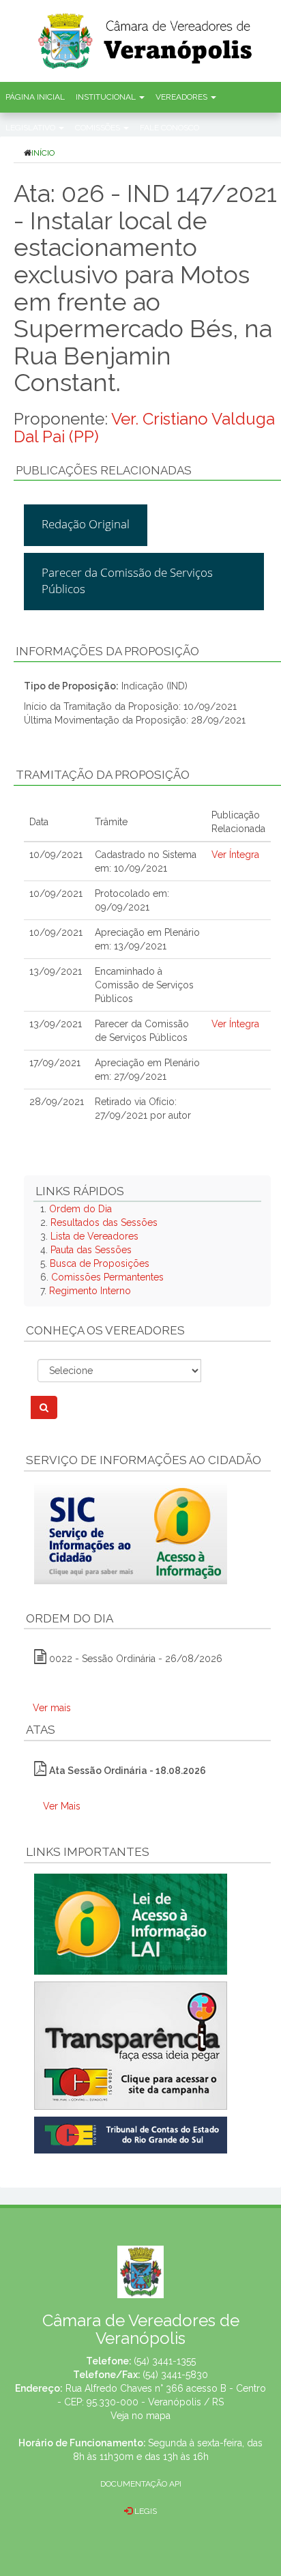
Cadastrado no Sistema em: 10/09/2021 (146, 861)
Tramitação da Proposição (103, 775)
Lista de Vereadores (94, 1236)
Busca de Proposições (100, 1263)
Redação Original (86, 524)
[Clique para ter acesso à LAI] (131, 1923)
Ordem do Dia (80, 1209)
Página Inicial (35, 97)
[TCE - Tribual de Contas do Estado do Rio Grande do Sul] (131, 2134)
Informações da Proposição (107, 651)
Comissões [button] (99, 128)
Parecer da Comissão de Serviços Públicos (127, 581)
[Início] (158, 37)
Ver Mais (62, 1806)
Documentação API (141, 2484)
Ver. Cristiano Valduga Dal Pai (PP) (144, 428)
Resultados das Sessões (104, 1222)
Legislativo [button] (31, 128)
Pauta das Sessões (91, 1250)
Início (43, 153)
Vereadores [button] (182, 97)
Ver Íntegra (235, 855)
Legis (145, 2511)
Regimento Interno (90, 1291)
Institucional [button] (107, 97)
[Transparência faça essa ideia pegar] (147, 2046)
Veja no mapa (140, 2416)
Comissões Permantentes (107, 1277)
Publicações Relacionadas (104, 470)
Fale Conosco (169, 128)
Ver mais (52, 1708)
